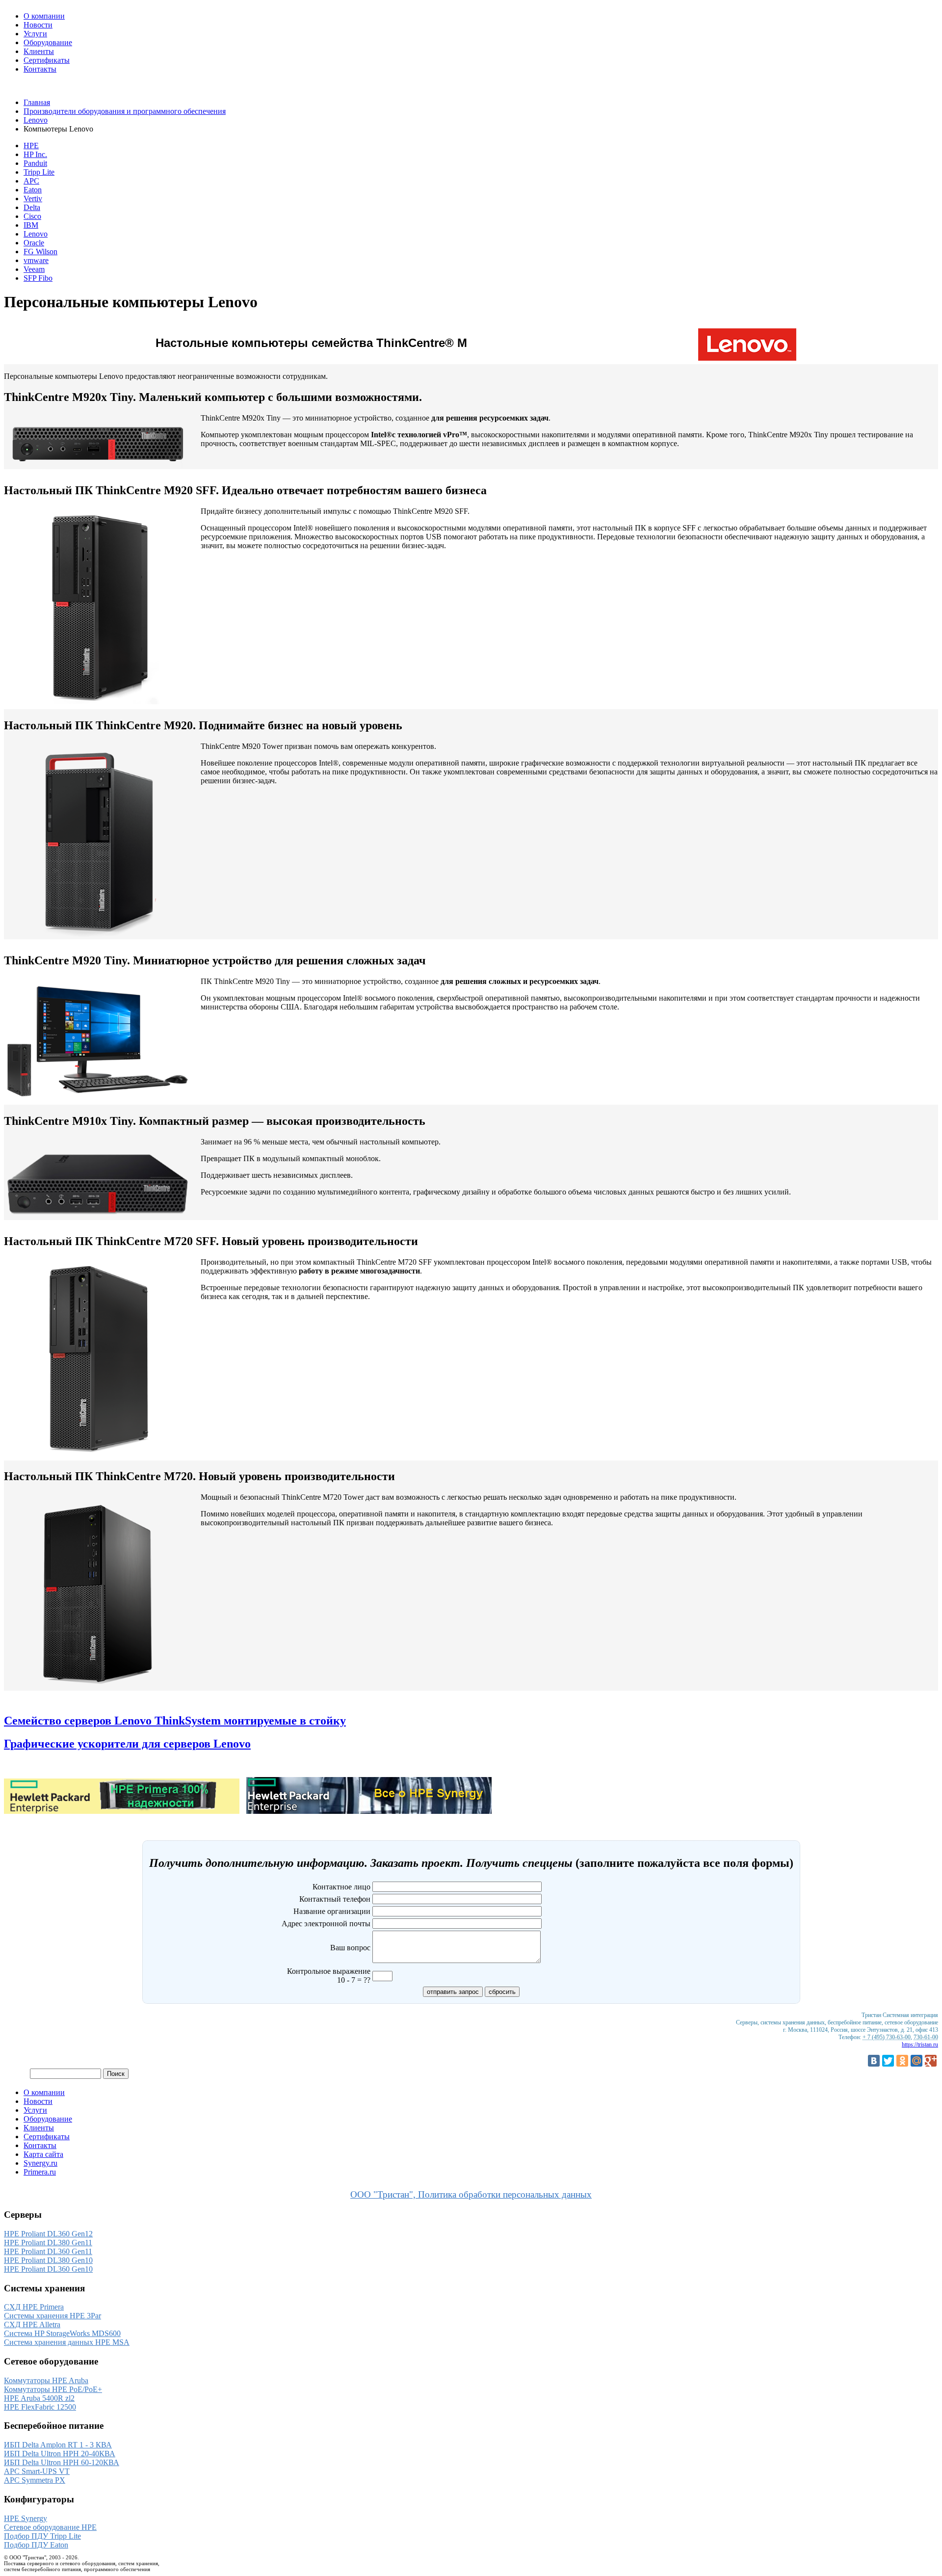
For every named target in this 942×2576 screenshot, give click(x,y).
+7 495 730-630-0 (32, 86)
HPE (31, 146)
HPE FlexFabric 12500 (40, 2407)
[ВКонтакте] (874, 2061)
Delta (32, 207)
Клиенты (39, 51)
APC (31, 181)
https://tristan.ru (920, 2045)
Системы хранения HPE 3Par (52, 2316)
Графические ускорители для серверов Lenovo (127, 1744)
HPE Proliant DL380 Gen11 (48, 2243)
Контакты (40, 69)
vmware (36, 260)
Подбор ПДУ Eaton (36, 2545)
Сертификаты (47, 60)
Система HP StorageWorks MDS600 (62, 2333)
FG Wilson (40, 252)
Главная (37, 102)
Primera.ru (40, 2172)
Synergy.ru (40, 2163)
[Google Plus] (931, 2061)
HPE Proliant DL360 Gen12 (48, 2234)
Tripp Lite (39, 172)
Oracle (34, 243)
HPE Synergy (26, 2518)
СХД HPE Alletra (32, 2324)
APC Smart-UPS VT (37, 2471)
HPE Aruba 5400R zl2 (39, 2398)
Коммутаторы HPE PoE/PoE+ (53, 2389)
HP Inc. (35, 154)
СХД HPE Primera (34, 2307)
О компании (44, 16)
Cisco (32, 216)
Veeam (34, 269)
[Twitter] (888, 2061)
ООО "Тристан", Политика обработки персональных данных (471, 2194)
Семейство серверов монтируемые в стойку (175, 1721)
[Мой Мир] (916, 2061)
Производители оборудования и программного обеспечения (125, 111)
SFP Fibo (38, 278)
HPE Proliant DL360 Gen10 (48, 2269)
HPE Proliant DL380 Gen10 (48, 2260)
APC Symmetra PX (35, 2480)
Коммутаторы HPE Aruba (46, 2380)
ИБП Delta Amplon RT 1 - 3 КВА (58, 2445)
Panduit (35, 163)
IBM (31, 225)
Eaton (33, 190)
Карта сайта (43, 2154)
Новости (38, 25)
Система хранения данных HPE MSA (67, 2342)
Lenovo (36, 120)
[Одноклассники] (902, 2061)
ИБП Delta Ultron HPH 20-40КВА (60, 2454)
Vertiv (33, 199)
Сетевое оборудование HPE (50, 2527)
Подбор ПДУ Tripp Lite (42, 2536)
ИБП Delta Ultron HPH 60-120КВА (62, 2462)
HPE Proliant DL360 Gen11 (48, 2251)
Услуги (35, 34)
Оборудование (48, 42)
